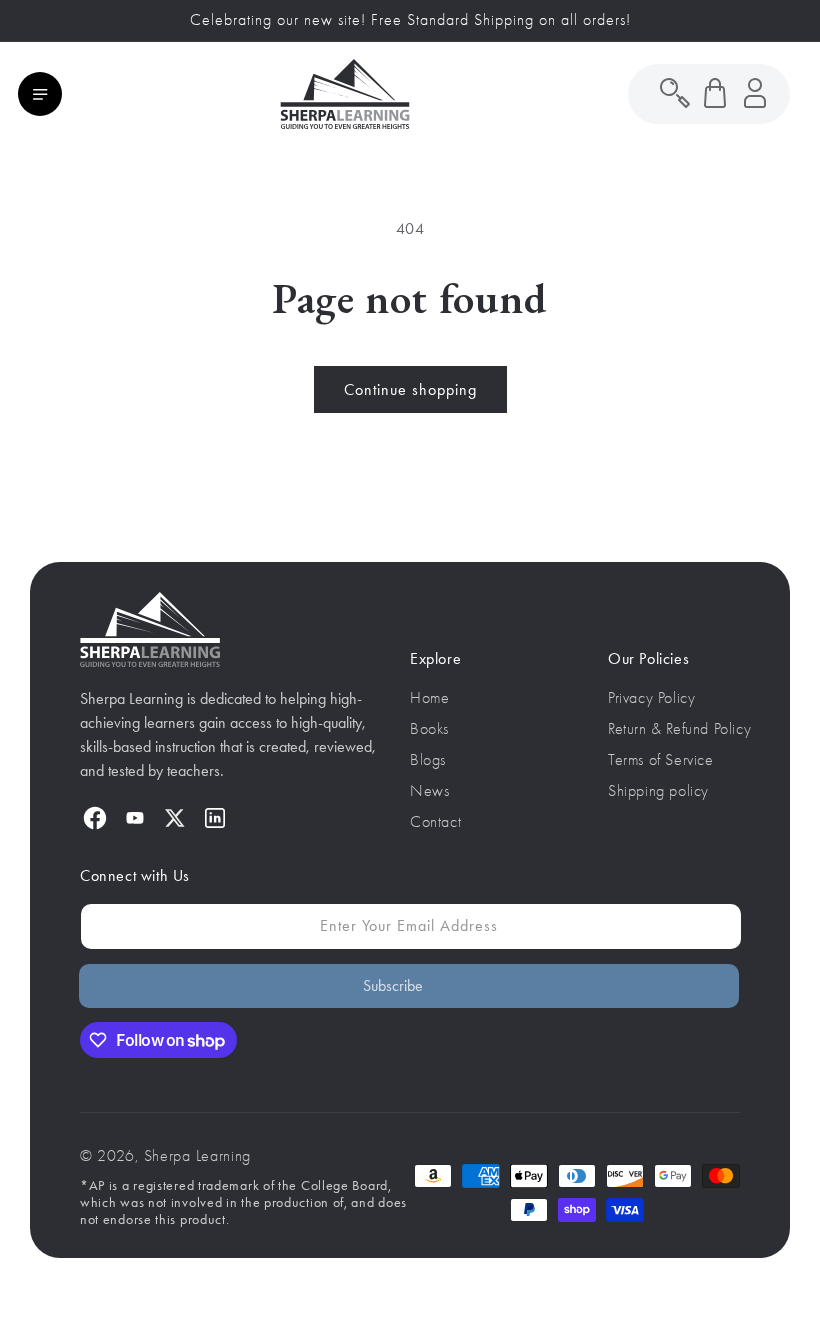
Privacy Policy (651, 698)
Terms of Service (661, 760)
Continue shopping (410, 389)
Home (429, 698)
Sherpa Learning (198, 1156)
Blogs (428, 760)
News (429, 791)
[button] (40, 94)
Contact (435, 822)
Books (429, 729)
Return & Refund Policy (679, 729)
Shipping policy (658, 791)
